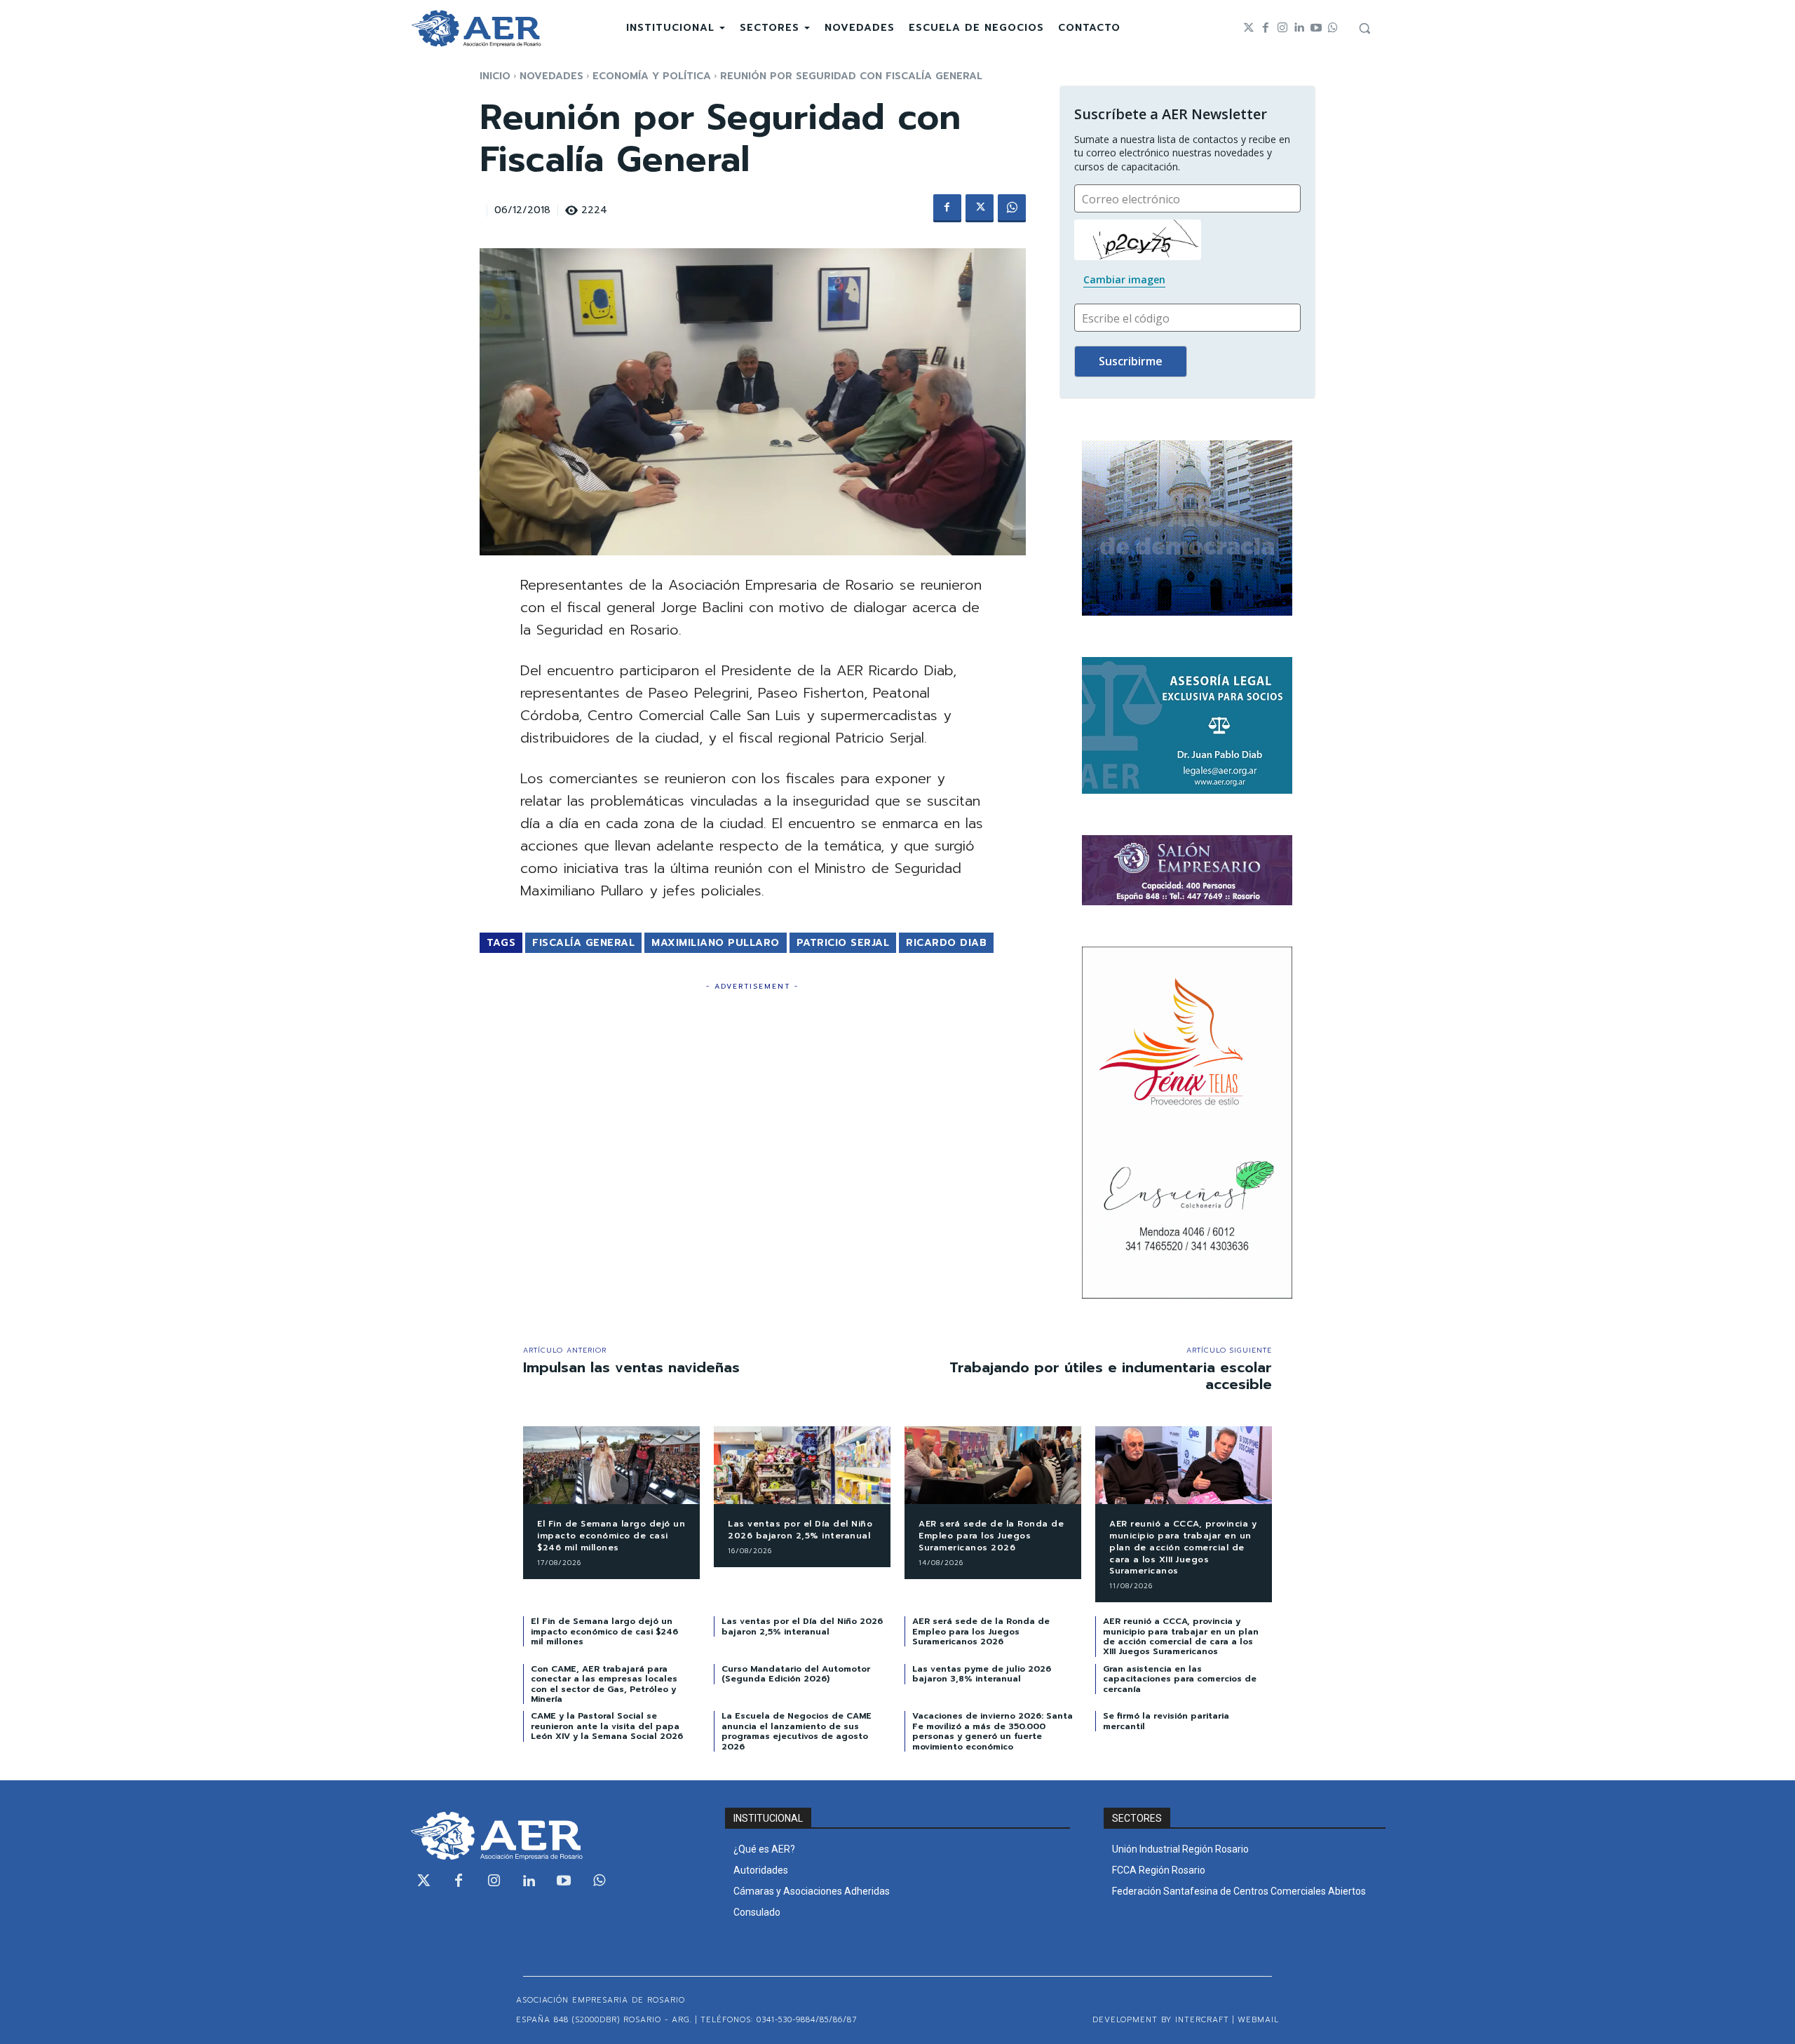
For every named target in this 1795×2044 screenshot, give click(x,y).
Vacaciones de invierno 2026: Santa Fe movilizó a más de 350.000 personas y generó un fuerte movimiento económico (993, 1731)
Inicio (495, 76)
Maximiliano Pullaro (716, 943)
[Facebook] (1266, 28)
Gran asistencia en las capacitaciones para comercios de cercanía (1180, 1679)
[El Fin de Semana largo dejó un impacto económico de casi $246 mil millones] (611, 1465)
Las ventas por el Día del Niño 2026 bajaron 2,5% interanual (800, 1530)
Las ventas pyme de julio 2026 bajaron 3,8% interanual (982, 1674)
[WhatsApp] (1012, 208)
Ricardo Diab (946, 943)
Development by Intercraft (1161, 2020)
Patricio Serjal (843, 943)
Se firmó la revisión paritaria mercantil (1166, 1721)
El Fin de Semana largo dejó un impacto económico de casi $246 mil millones (611, 1536)
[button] (1364, 28)
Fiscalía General (583, 943)
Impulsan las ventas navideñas (631, 1367)
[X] (980, 208)
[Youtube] (1316, 28)
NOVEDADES (551, 76)
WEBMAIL (1258, 2020)
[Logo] (476, 28)
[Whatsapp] (1333, 28)
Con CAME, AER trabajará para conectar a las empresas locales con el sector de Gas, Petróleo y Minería (604, 1684)
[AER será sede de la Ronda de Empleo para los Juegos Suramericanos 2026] (993, 1465)
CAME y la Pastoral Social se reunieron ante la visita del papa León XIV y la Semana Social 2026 (607, 1726)
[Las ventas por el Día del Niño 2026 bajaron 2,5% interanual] (802, 1465)
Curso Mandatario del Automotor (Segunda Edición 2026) (796, 1674)
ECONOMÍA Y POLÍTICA (652, 76)
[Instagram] (1282, 28)
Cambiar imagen (1124, 279)
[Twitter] (1249, 28)
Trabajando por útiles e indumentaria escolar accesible (1111, 1376)
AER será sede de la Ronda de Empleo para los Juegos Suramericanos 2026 (991, 1536)
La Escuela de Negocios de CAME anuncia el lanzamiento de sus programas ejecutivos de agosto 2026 (797, 1731)
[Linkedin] (1299, 28)
